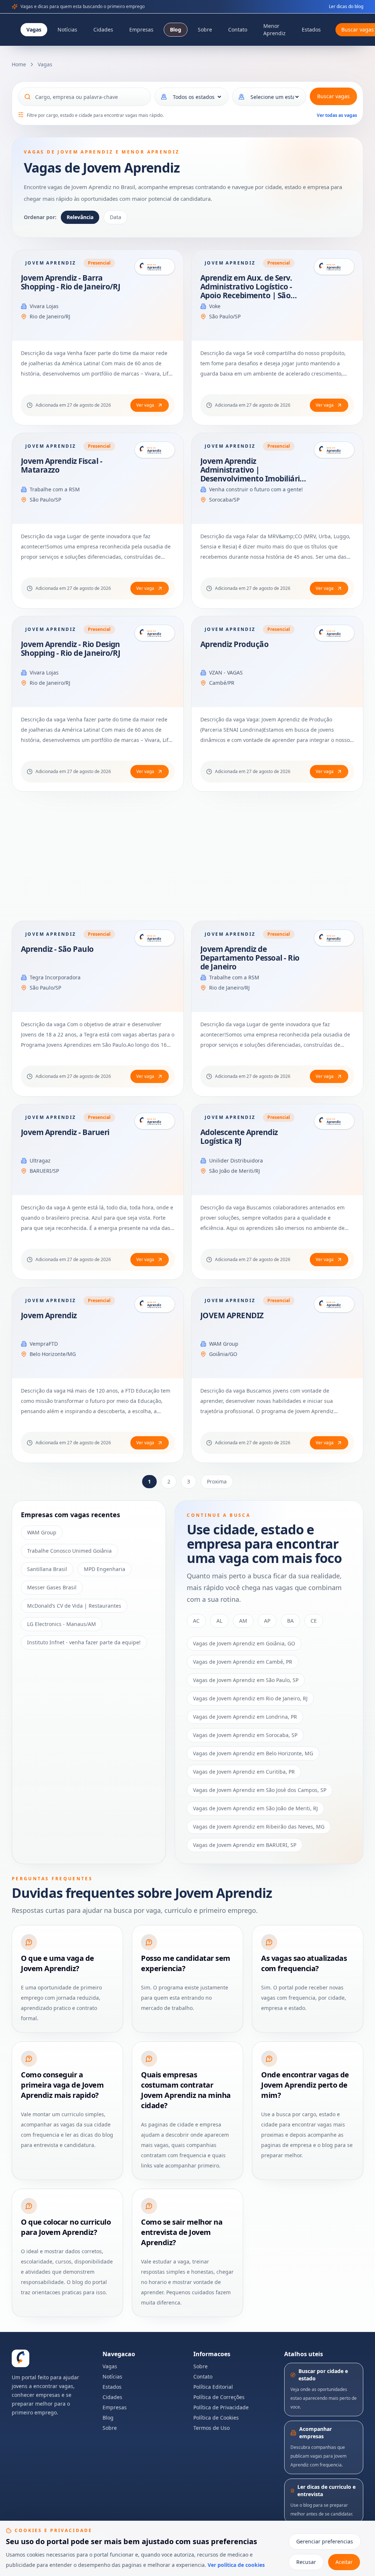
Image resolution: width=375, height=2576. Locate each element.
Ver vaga (145, 405)
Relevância (80, 217)
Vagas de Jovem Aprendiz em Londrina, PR (245, 1717)
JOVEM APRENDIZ (232, 1315)
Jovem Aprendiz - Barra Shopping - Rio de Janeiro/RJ (70, 282)
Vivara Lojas (44, 306)
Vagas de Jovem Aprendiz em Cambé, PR (243, 1662)
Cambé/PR (222, 683)
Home (19, 64)
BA (290, 1621)
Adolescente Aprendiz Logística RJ (239, 1137)
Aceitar (344, 2562)
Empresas (141, 29)
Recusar (306, 2562)
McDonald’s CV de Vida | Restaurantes (74, 1606)
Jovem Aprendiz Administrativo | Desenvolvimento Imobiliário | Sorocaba (252, 474)
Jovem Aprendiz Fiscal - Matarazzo (62, 465)
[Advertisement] (187, 856)
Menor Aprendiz (274, 29)
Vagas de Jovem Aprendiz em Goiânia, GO (244, 1643)
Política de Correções (219, 2397)
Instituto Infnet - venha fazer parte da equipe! (84, 1642)
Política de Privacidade (221, 2407)
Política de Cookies (216, 2418)
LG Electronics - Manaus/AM (62, 1624)
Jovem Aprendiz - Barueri (65, 1132)
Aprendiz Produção (234, 644)
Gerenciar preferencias (325, 2541)
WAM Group (224, 1344)
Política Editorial (213, 2387)
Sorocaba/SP (224, 500)
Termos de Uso (211, 2428)
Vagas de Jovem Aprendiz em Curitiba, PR (244, 1772)
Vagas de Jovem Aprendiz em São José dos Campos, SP (260, 1790)
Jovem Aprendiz (49, 1315)
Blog (176, 29)
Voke (215, 306)
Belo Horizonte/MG (53, 1354)
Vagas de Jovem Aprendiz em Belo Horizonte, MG (253, 1753)
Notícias (67, 29)
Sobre (205, 29)
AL (219, 1621)
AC (196, 1621)
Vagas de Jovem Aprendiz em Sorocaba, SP (245, 1735)
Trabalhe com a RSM (55, 489)
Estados (311, 29)
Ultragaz (40, 1161)
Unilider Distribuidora (236, 1161)
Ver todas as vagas (337, 115)
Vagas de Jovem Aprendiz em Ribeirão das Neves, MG (259, 1827)
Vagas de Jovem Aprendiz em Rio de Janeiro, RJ (250, 1698)
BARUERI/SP (44, 1171)
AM (243, 1621)
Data (116, 217)
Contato (238, 29)
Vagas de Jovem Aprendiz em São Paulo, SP (246, 1680)
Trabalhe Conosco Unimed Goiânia (69, 1551)
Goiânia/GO (223, 1354)
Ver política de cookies (236, 2565)
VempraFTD (44, 1344)
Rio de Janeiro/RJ (50, 316)
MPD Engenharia (105, 1569)
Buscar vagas (333, 96)
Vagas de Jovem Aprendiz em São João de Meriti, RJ (255, 1808)
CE (314, 1621)
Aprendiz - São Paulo (57, 949)
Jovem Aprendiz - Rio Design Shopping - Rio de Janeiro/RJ (70, 648)
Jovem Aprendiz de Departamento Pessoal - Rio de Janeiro (250, 958)
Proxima (217, 1481)
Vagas (34, 29)
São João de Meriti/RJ (235, 1171)
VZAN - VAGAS (226, 672)
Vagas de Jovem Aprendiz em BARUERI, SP (245, 1845)
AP (267, 1621)
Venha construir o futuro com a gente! (256, 489)
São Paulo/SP (225, 316)
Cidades (103, 29)
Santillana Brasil (47, 1569)
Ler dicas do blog (346, 7)
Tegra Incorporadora (55, 977)
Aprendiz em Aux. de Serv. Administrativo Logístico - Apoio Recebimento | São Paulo (246, 291)
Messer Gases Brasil (52, 1587)
